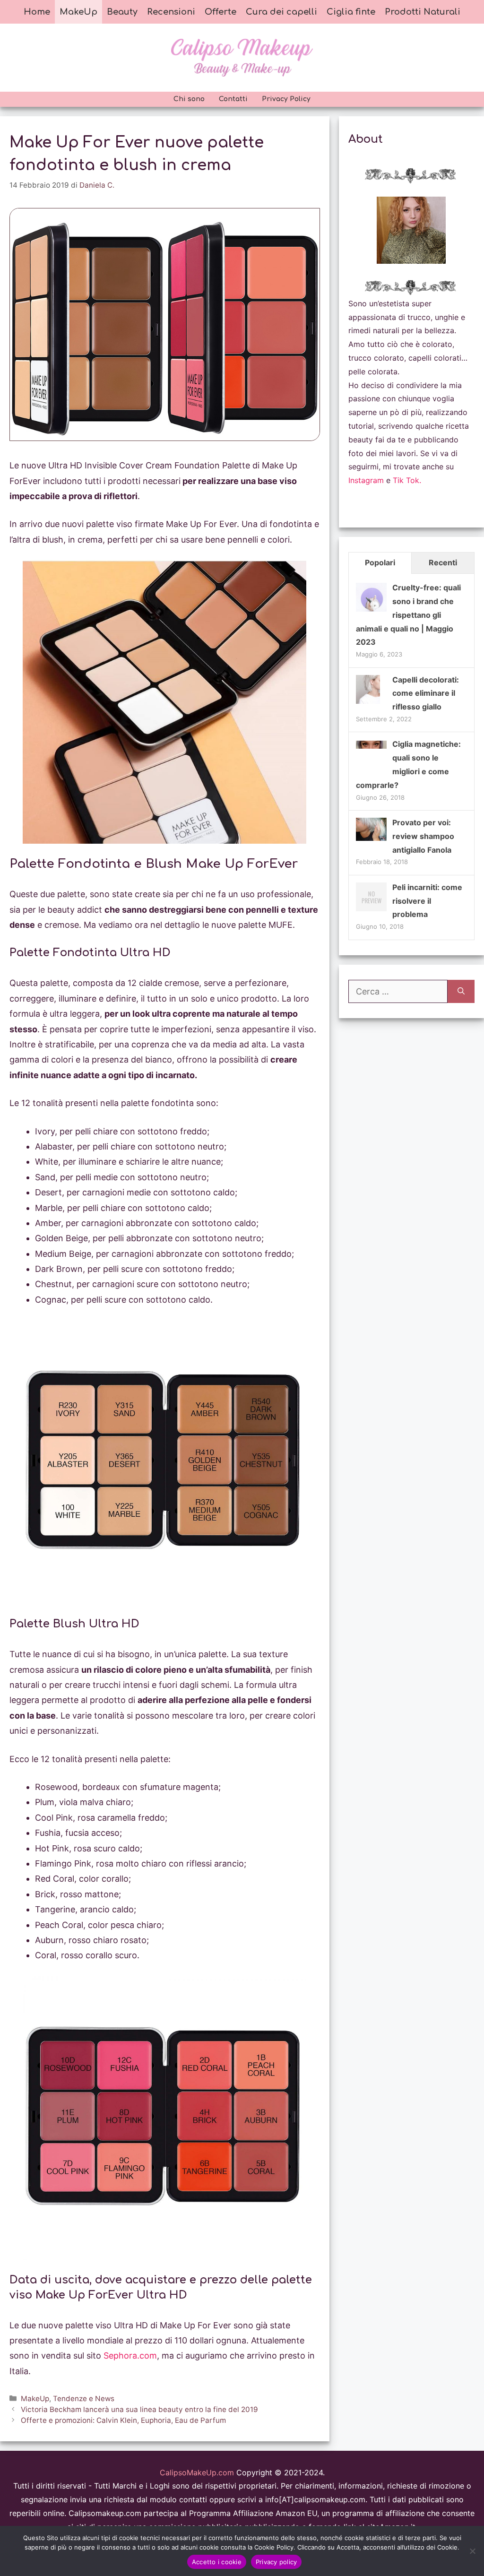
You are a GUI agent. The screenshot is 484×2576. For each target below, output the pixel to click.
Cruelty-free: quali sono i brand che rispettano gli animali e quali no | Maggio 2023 (408, 615)
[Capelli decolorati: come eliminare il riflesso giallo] (368, 703)
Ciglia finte (351, 12)
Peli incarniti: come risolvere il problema (427, 901)
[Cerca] (461, 991)
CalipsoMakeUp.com (197, 2472)
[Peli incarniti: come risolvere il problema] (371, 910)
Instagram (366, 480)
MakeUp (78, 12)
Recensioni (171, 12)
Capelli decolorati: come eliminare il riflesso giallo (426, 693)
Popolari (380, 562)
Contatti (233, 99)
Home (37, 12)
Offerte (220, 12)
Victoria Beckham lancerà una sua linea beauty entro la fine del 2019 (139, 2409)
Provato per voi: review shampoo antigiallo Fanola (423, 836)
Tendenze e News (84, 2399)
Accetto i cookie (217, 2562)
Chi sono (189, 99)
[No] (472, 2551)
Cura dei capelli (281, 12)
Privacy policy (277, 2562)
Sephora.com (130, 2356)
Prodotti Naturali (423, 12)
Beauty (122, 12)
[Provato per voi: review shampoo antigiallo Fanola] (371, 838)
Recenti (443, 562)
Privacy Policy (286, 99)
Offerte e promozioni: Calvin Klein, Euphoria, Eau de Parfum (123, 2420)
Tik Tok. (407, 480)
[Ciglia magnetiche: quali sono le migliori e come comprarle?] (371, 746)
